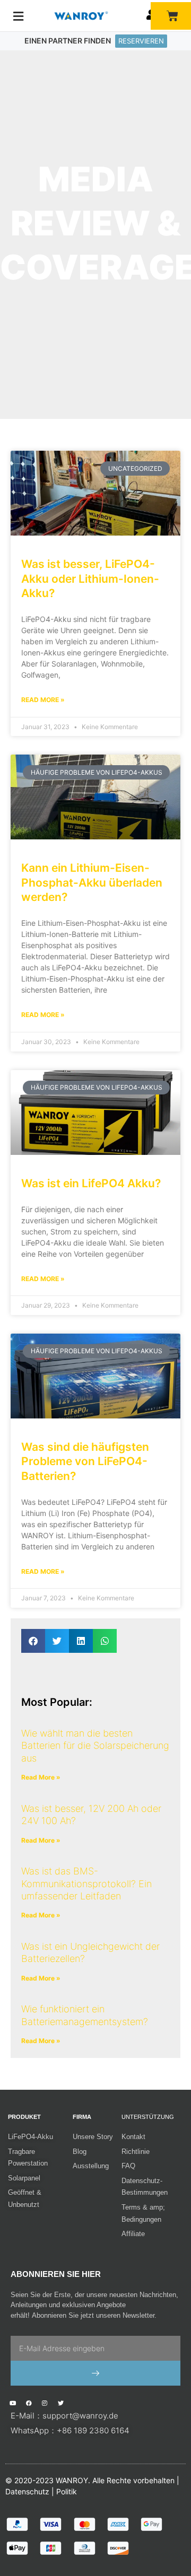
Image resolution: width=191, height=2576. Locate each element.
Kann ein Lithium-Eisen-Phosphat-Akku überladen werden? (92, 882)
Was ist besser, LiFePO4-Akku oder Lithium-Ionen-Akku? (90, 579)
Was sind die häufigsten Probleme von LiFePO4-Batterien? (85, 1461)
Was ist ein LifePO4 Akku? (91, 1183)
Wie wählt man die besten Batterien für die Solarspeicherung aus (95, 1746)
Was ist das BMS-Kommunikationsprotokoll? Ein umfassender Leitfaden (86, 1883)
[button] (33, 1641)
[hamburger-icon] (19, 16)
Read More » (43, 700)
